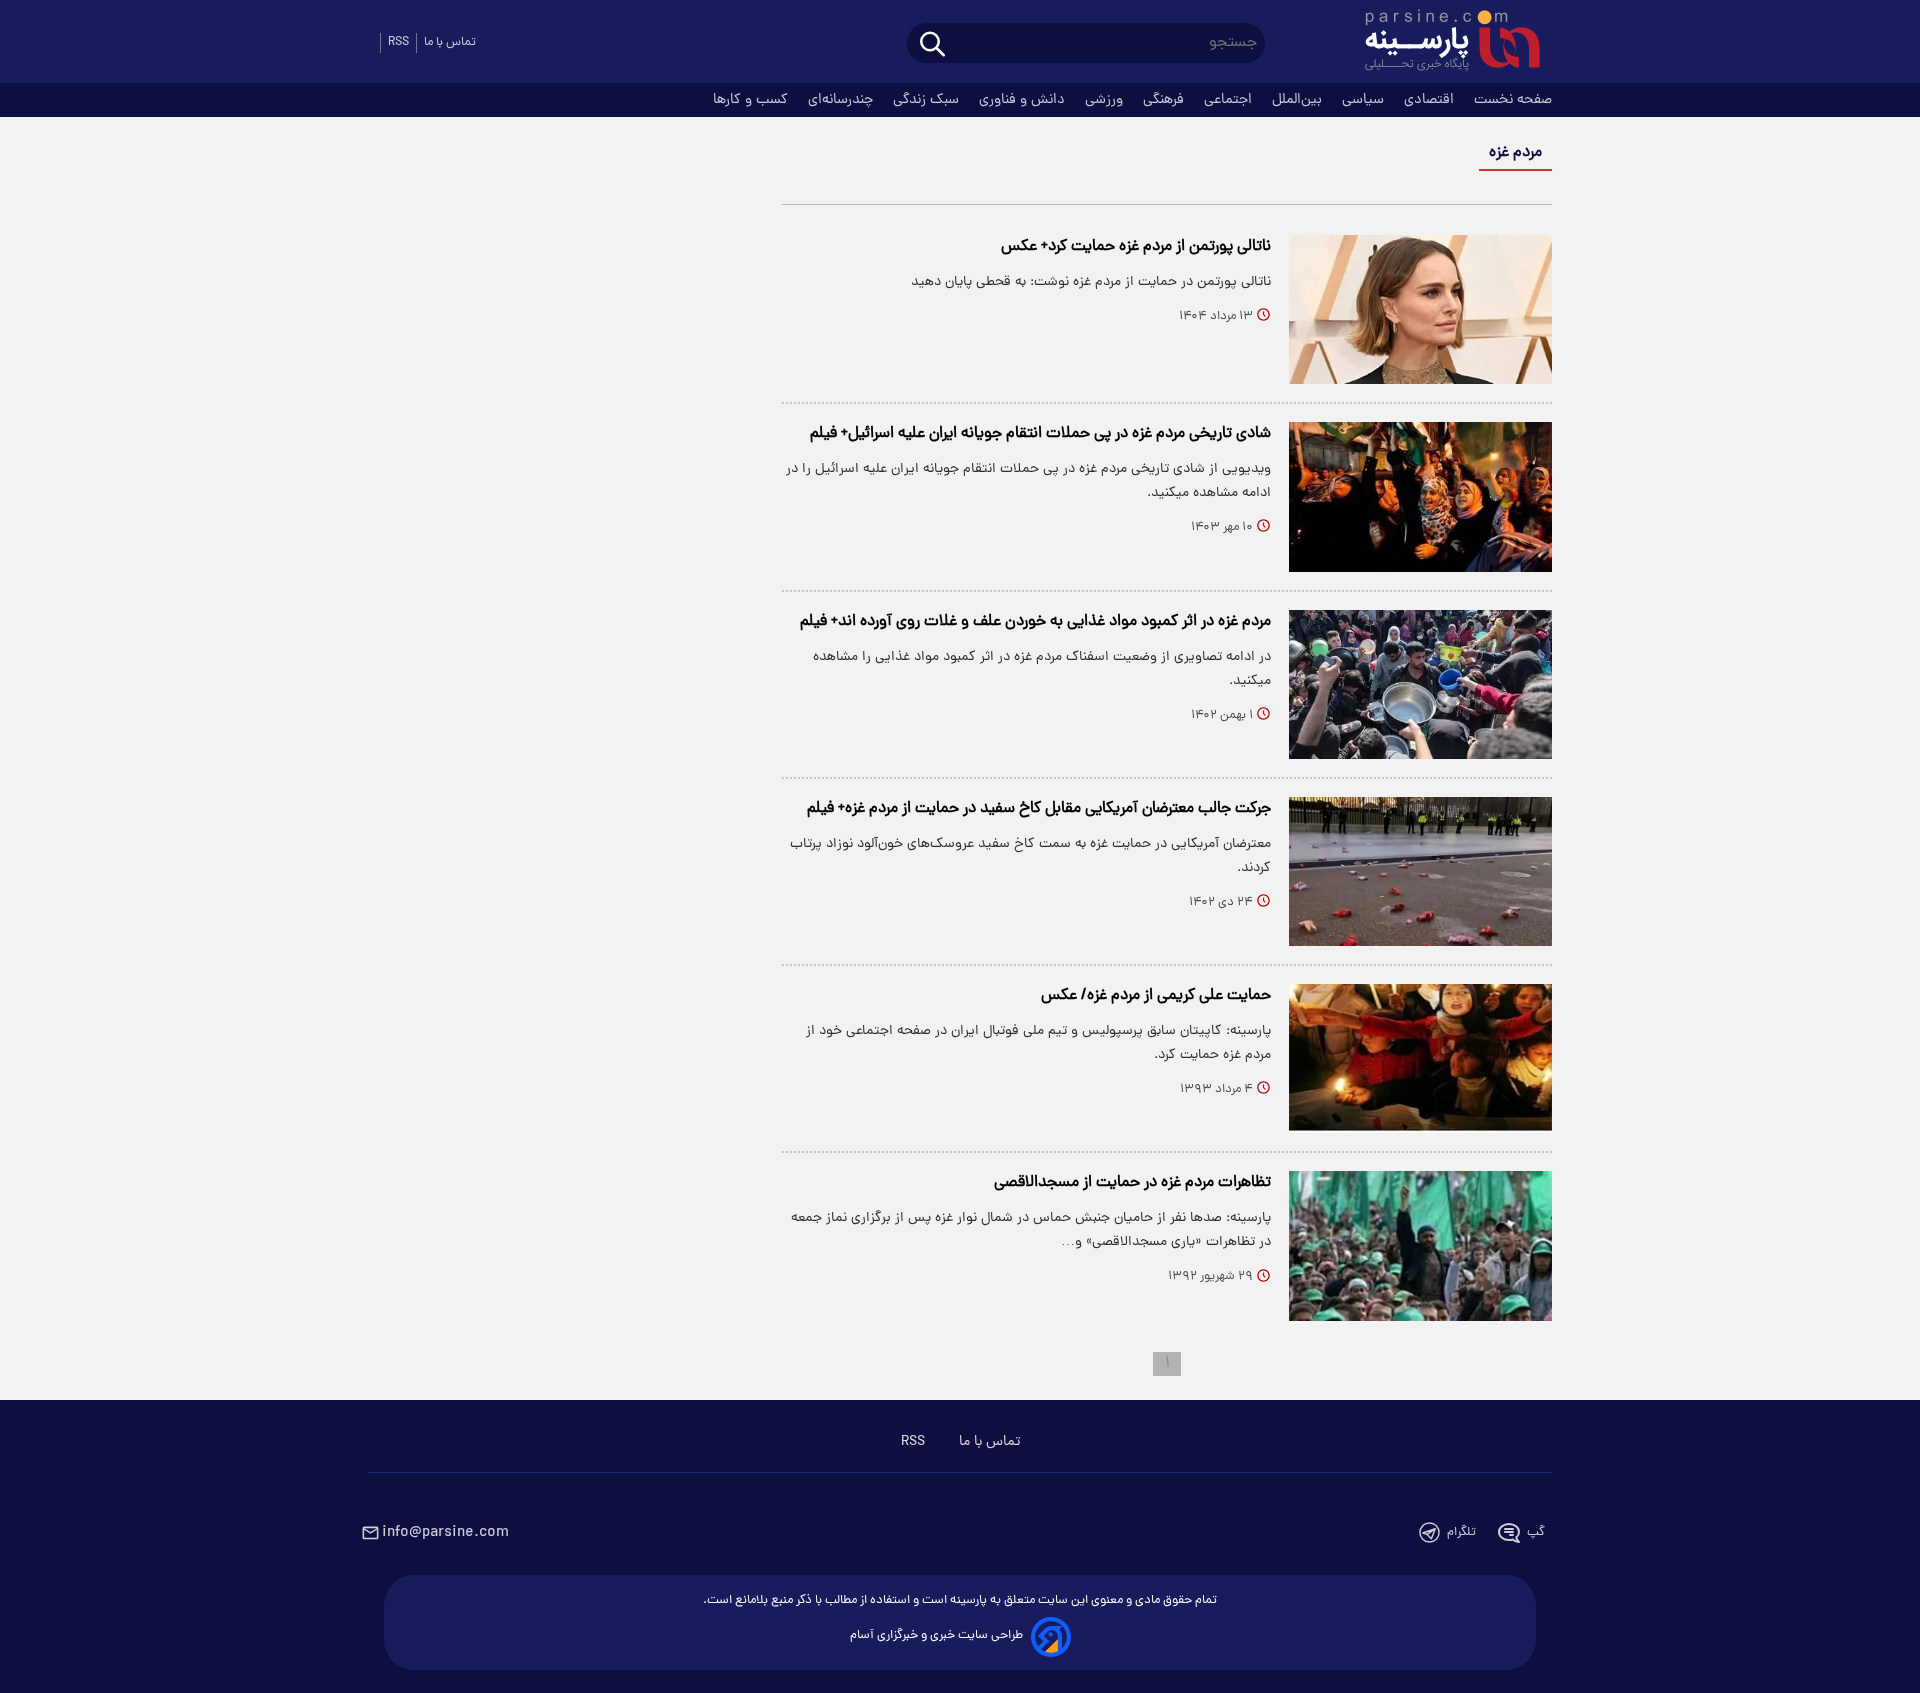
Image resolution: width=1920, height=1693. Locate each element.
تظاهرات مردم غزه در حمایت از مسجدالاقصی (1132, 1183)
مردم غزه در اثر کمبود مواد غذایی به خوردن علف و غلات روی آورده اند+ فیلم (1035, 622)
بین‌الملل (1299, 100)
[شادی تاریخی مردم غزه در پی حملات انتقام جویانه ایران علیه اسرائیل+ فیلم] (1420, 496)
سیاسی (1365, 100)
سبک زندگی (928, 100)
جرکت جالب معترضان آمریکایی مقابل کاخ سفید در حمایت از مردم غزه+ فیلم (1039, 809)
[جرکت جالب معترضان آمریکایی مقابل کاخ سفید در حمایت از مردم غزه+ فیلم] (1420, 871)
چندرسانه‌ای (842, 100)
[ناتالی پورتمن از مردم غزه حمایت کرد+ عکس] (1420, 309)
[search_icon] (932, 45)
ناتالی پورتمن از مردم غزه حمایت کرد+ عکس (1136, 247)
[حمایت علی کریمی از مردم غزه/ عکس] (1420, 1058)
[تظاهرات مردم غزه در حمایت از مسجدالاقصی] (1420, 1245)
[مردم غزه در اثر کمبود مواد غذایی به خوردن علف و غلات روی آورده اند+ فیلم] (1420, 684)
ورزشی (1106, 100)
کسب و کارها (752, 100)
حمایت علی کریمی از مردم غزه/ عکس (1156, 996)
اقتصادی (1431, 100)
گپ (1536, 1532)
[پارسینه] (1442, 43)
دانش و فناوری (1024, 100)
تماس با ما (450, 42)
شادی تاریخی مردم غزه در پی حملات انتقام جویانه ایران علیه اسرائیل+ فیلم (1040, 434)
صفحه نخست (1513, 100)
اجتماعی (1230, 100)
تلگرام (1461, 1532)
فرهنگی (1165, 100)
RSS (398, 42)
